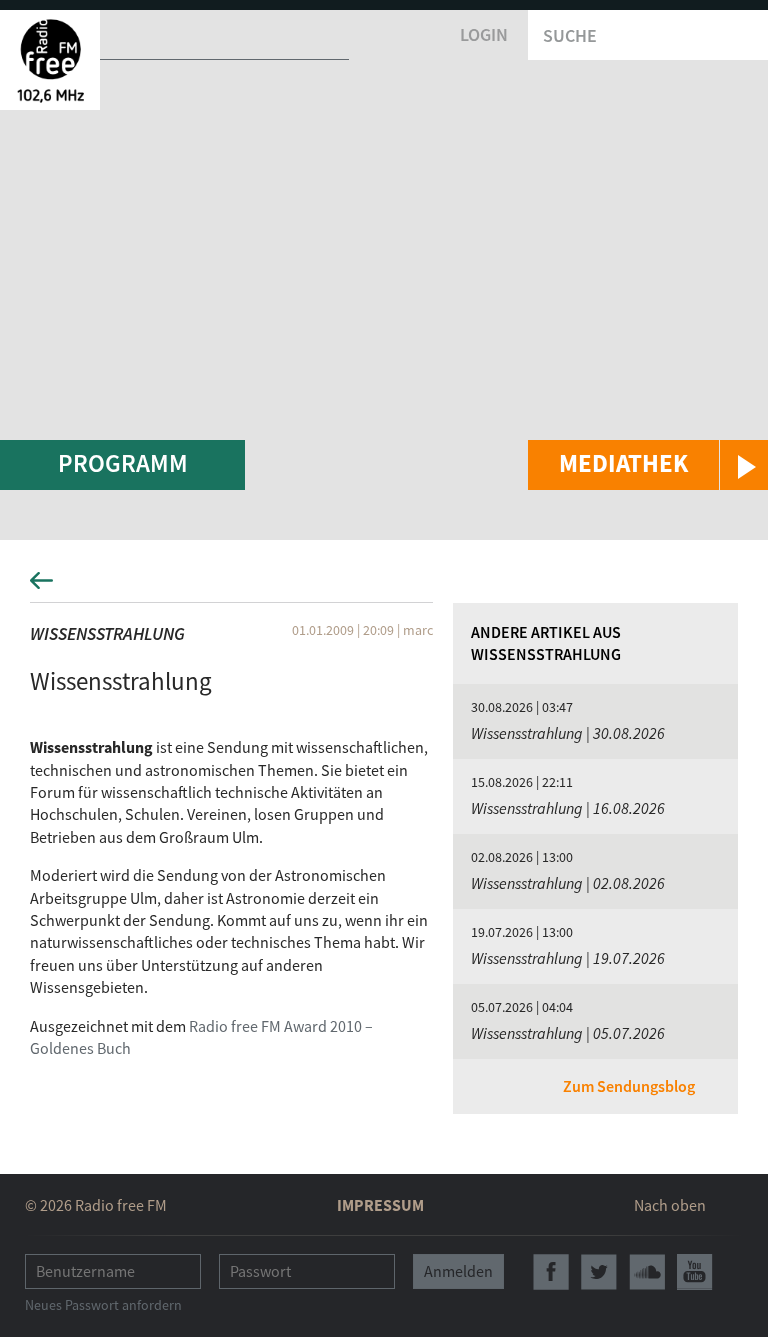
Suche (570, 35)
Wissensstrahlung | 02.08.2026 (568, 883)
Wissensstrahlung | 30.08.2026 (568, 733)
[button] (648, 465)
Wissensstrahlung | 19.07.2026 (568, 958)
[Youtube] (695, 1272)
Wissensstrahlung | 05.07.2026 (568, 1033)
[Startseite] (50, 60)
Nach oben (670, 1205)
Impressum (380, 1205)
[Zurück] (384, 586)
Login (484, 34)
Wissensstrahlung (107, 633)
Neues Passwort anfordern (103, 1305)
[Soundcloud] (647, 1272)
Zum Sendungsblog (629, 1086)
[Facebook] (551, 1272)
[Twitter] (599, 1272)
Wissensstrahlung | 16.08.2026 (568, 808)
